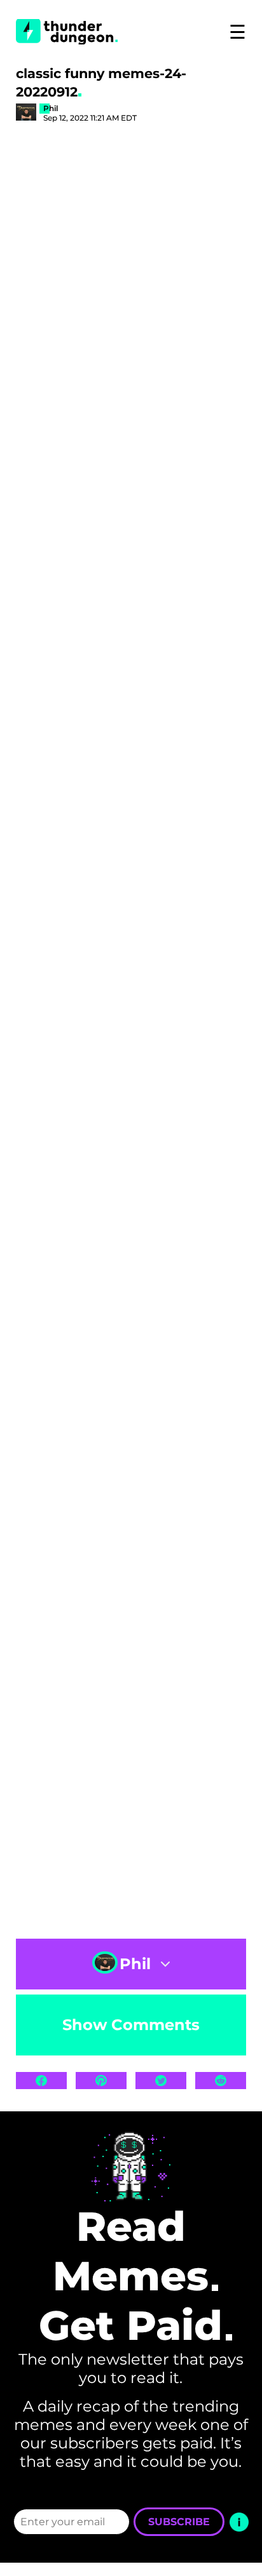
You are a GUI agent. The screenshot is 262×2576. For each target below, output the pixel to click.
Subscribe (179, 2522)
